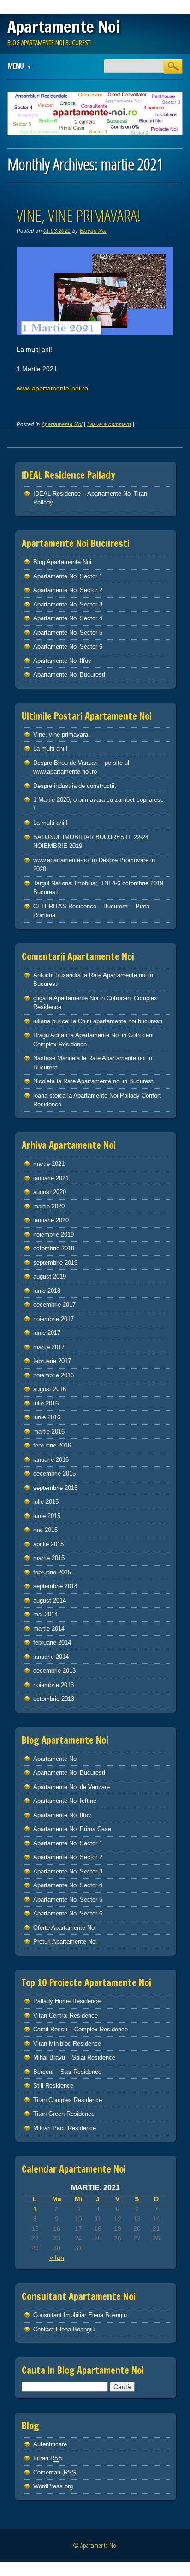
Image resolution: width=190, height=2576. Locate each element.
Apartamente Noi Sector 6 (68, 646)
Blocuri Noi (93, 231)
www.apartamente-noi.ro (52, 388)
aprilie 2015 (48, 1544)
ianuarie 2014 (51, 1657)
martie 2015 (49, 1558)
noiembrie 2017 (53, 1319)
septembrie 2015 (55, 1488)
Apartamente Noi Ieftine (65, 1801)
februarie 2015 (52, 1572)
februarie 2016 (52, 1445)
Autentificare (50, 2444)
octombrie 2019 (54, 1248)
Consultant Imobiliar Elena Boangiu (80, 2315)
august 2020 (50, 1192)
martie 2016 (49, 1432)
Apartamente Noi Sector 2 (68, 590)
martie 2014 (49, 1629)
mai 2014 (45, 1614)
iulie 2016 (46, 1403)
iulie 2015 (46, 1502)
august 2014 (50, 1600)
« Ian (57, 2258)
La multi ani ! (50, 748)
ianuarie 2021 (51, 1178)
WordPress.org (53, 2486)
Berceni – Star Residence (67, 2072)
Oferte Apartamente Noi (65, 1928)
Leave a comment (109, 424)
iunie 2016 (47, 1417)
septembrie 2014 (55, 1586)
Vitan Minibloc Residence (67, 2044)
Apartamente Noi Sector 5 (68, 633)
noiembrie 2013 (53, 1685)
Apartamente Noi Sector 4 (68, 618)
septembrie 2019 (55, 1263)
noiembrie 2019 (53, 1234)
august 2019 (50, 1276)
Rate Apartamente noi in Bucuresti (109, 1081)
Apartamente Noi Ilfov (62, 661)
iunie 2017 (47, 1333)
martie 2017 (49, 1347)
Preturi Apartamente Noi (65, 1942)
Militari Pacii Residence (65, 2128)
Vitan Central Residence (65, 2015)
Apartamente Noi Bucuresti (69, 675)
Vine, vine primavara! (79, 215)
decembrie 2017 (54, 1305)
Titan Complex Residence (68, 2100)
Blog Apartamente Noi (62, 562)
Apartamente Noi (64, 27)
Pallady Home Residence (67, 2001)
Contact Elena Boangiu (64, 2329)
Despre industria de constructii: (75, 786)
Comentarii (55, 2472)
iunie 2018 (47, 1291)
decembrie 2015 (54, 1474)
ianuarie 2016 (51, 1460)
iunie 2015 (47, 1516)
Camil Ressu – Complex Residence (80, 2029)
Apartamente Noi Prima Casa (72, 1829)
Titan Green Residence (64, 2114)
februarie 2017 (52, 1361)
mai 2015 (45, 1530)
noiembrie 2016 (53, 1375)
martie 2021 (49, 1164)
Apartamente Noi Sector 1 (68, 576)
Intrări (48, 2458)
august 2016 (50, 1389)
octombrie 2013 (54, 1699)
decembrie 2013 (54, 1671)
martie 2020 (49, 1206)
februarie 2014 (52, 1642)
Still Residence (53, 2086)
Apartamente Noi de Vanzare (71, 1787)
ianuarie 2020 (51, 1220)
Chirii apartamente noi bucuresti (120, 1021)
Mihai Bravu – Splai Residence (74, 2057)
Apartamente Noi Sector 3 (68, 604)
